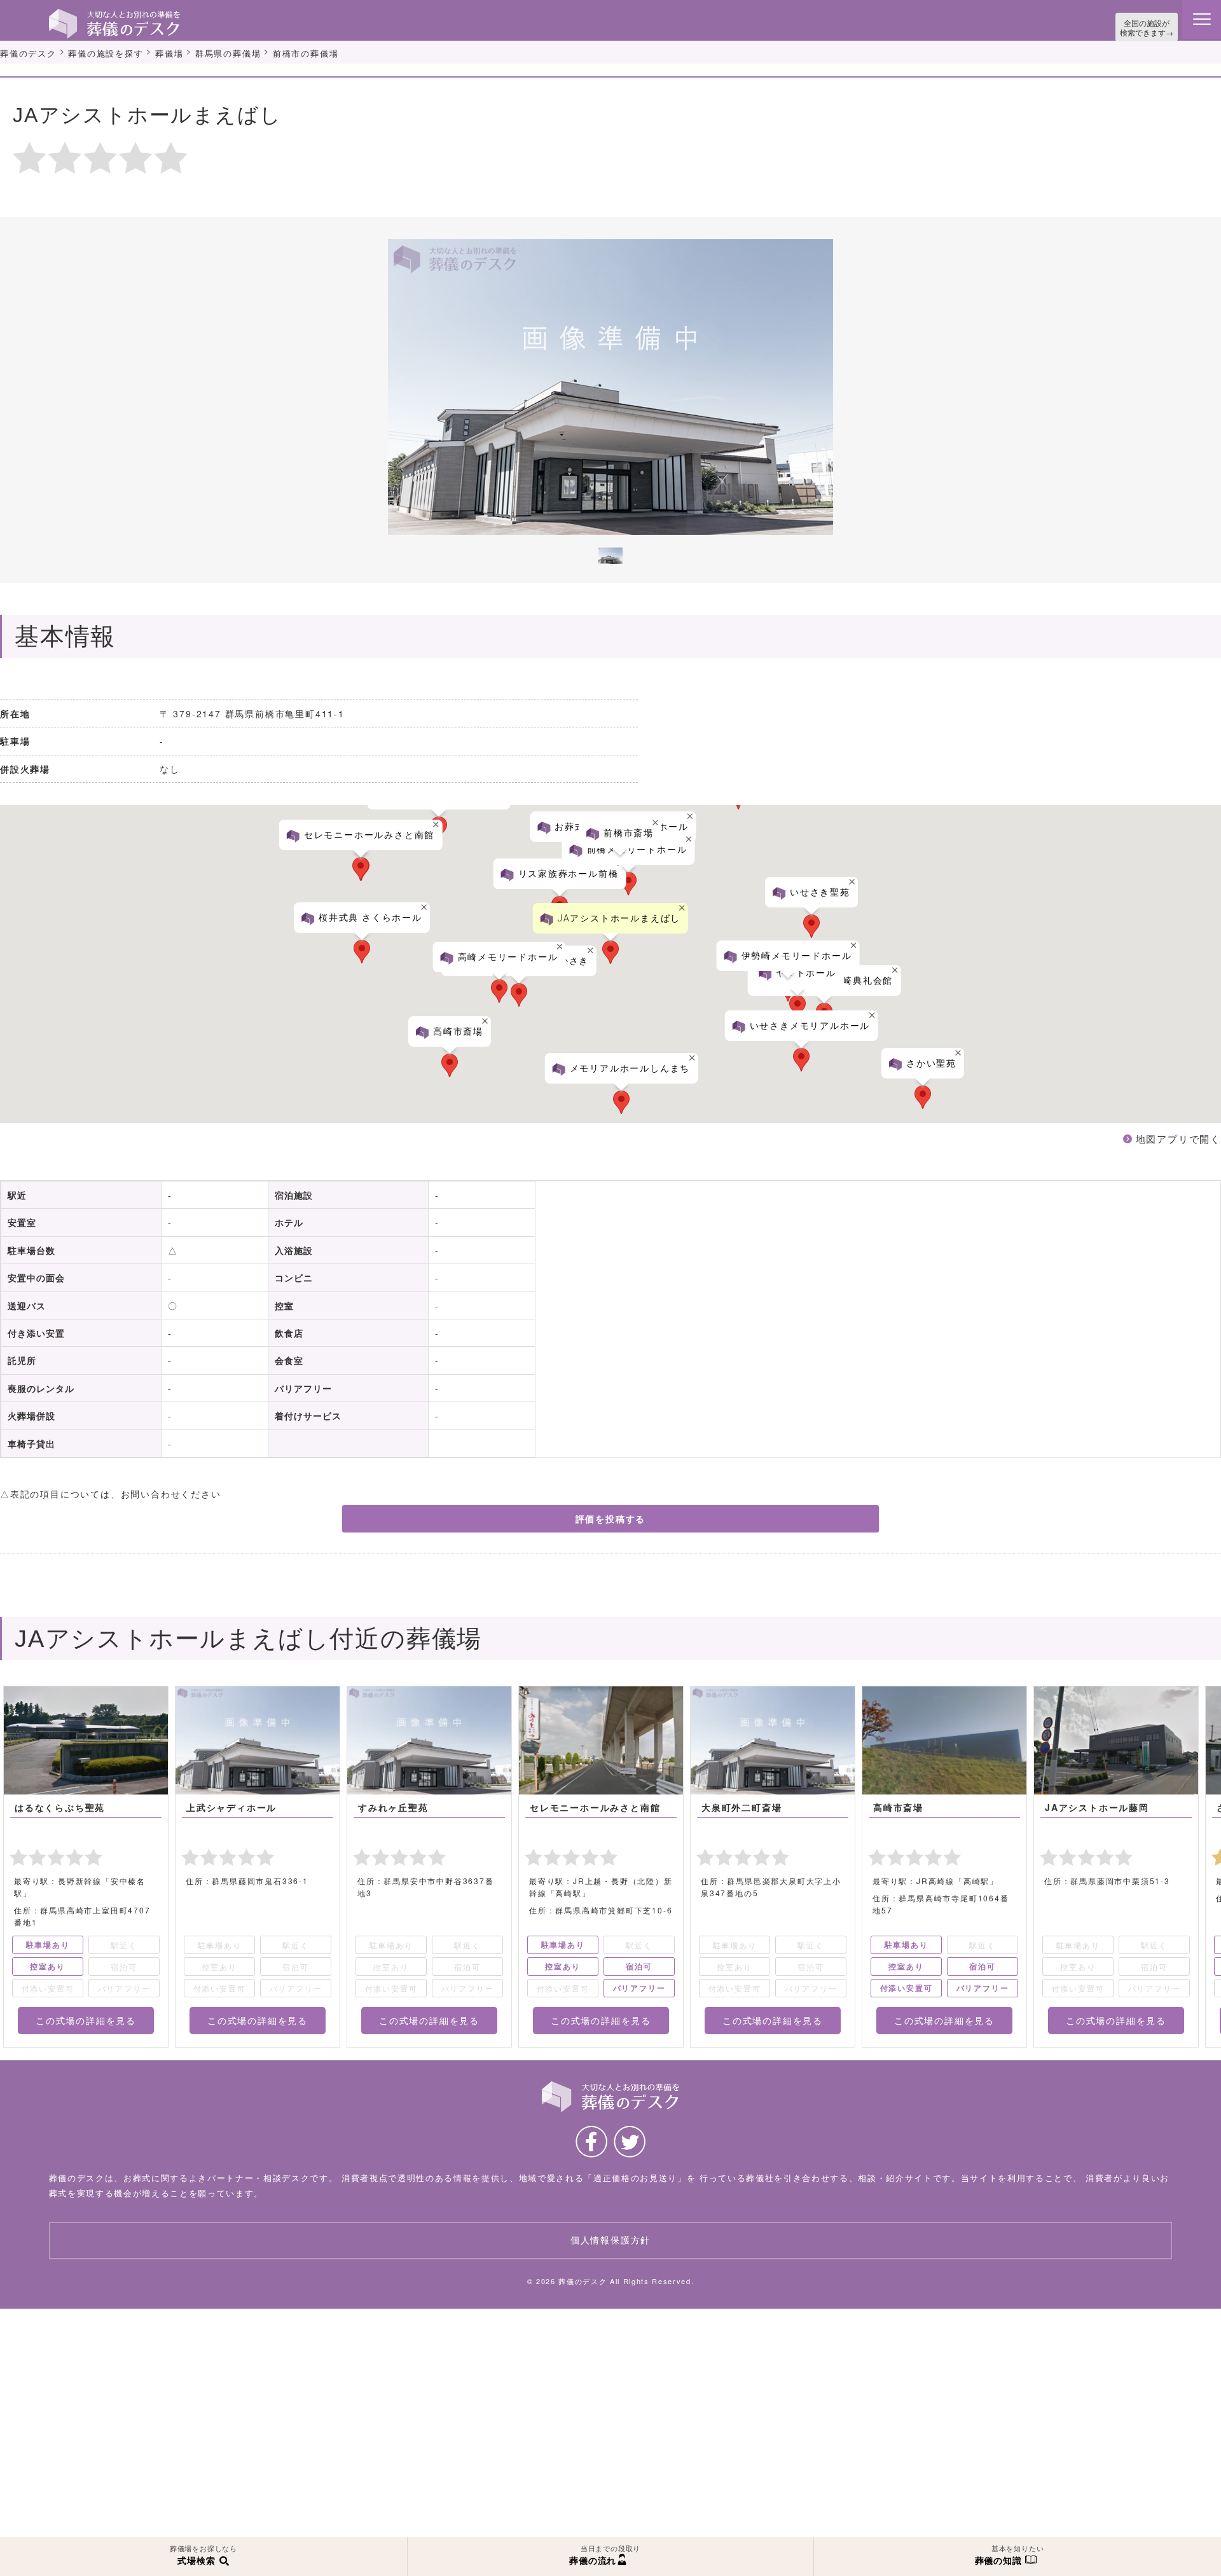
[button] (1191, 1084)
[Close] (1190, 1030)
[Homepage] (114, 14)
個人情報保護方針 (610, 2249)
